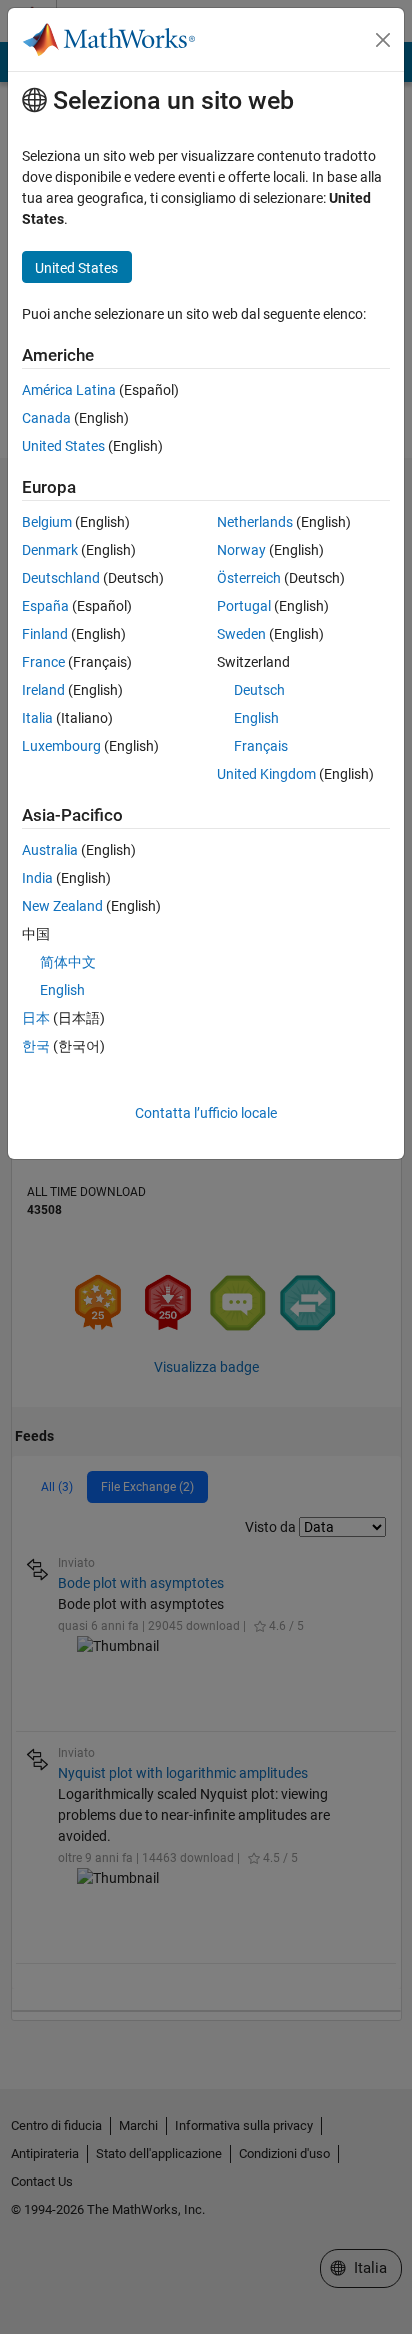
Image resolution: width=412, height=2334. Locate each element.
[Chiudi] (383, 40)
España (45, 606)
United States (63, 446)
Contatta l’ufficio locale (206, 1113)
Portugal (244, 606)
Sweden (241, 634)
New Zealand (62, 906)
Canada (46, 418)
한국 (36, 1046)
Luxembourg (61, 746)
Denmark (50, 550)
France (43, 662)
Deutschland (61, 578)
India (37, 878)
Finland (45, 634)
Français (261, 746)
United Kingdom (266, 774)
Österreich (249, 578)
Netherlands (255, 522)
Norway (241, 550)
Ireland (43, 690)
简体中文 (68, 962)
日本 (36, 1018)
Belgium (47, 522)
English (256, 718)
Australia (50, 850)
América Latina (69, 390)
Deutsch (259, 690)
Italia (37, 718)
